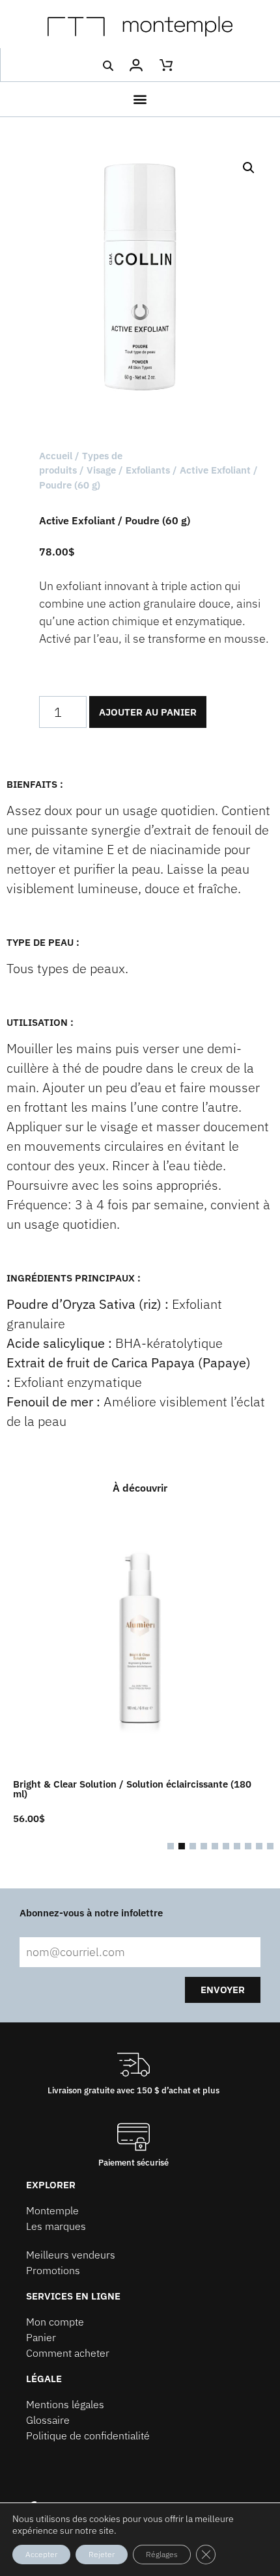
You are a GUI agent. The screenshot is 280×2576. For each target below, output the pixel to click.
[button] (108, 66)
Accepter (41, 2554)
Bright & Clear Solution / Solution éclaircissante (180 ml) (132, 1789)
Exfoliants (148, 470)
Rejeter (102, 2554)
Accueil (56, 456)
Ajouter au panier (148, 712)
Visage (101, 470)
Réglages (162, 2554)
